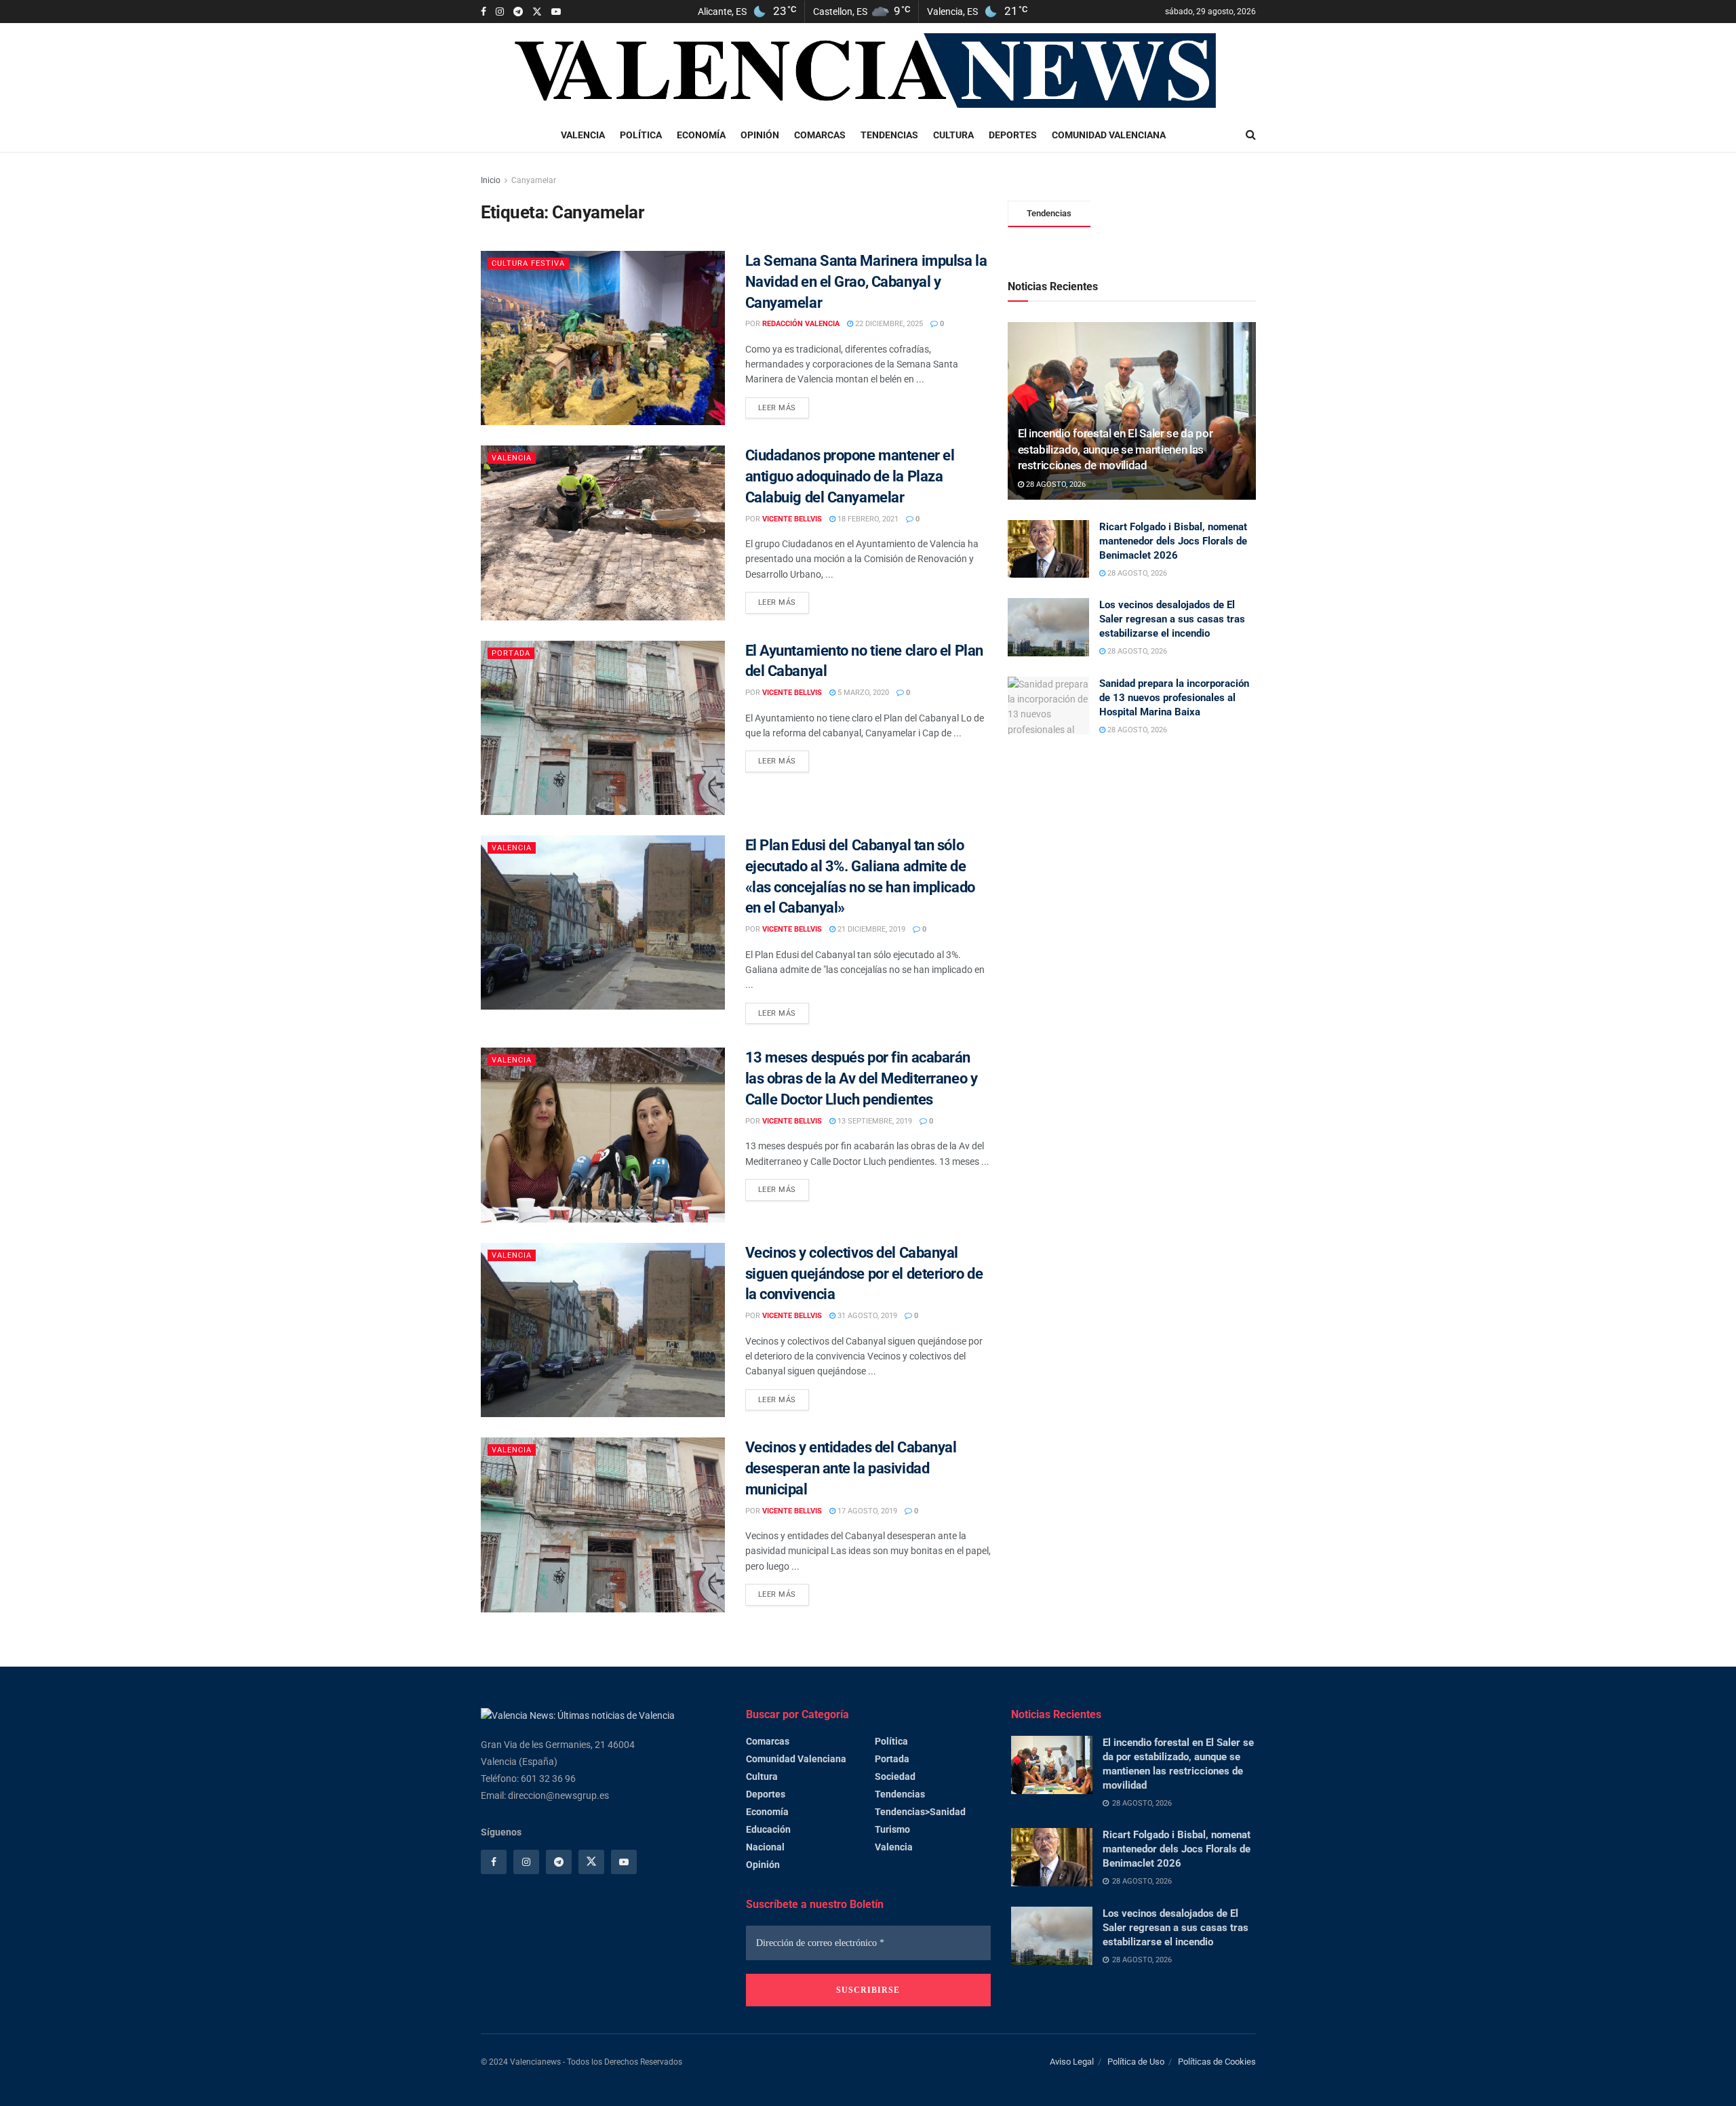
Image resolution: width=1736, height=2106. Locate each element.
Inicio (491, 180)
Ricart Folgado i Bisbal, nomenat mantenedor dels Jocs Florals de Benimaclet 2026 (1173, 541)
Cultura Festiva (528, 263)
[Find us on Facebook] (484, 12)
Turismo (892, 1829)
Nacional (765, 1847)
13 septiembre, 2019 (874, 1121)
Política (641, 135)
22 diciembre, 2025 (888, 324)
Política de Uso (1136, 2062)
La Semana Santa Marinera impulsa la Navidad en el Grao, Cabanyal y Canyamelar (866, 282)
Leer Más (784, 405)
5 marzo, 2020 (862, 693)
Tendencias (889, 135)
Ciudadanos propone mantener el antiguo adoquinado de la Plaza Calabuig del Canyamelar (850, 476)
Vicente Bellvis (792, 519)
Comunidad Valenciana (1109, 135)
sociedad (895, 1776)
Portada (511, 653)
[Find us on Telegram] (518, 12)
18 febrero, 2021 (867, 519)
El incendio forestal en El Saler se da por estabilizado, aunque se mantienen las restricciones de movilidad (1116, 450)
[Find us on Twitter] (537, 12)
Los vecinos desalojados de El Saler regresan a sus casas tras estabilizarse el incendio (1172, 619)
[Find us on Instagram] (500, 12)
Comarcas (820, 135)
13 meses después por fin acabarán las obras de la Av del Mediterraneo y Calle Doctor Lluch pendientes (862, 1078)
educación (768, 1829)
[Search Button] (1251, 135)
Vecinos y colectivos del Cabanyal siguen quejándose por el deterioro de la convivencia (864, 1274)
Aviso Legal (1072, 2062)
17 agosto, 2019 (866, 1511)
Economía (701, 135)
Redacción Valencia (801, 324)
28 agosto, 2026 (1055, 484)
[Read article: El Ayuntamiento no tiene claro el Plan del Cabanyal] (603, 728)
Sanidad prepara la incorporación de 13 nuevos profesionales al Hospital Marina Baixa (1174, 698)
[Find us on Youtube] (556, 12)
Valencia (583, 135)
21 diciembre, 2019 (870, 929)
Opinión (760, 135)
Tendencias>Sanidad (920, 1812)
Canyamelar (534, 180)
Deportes (1013, 135)
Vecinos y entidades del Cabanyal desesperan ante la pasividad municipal (851, 1468)
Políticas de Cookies (1217, 2062)
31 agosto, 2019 (866, 1316)
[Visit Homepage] (869, 71)
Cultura (953, 135)
